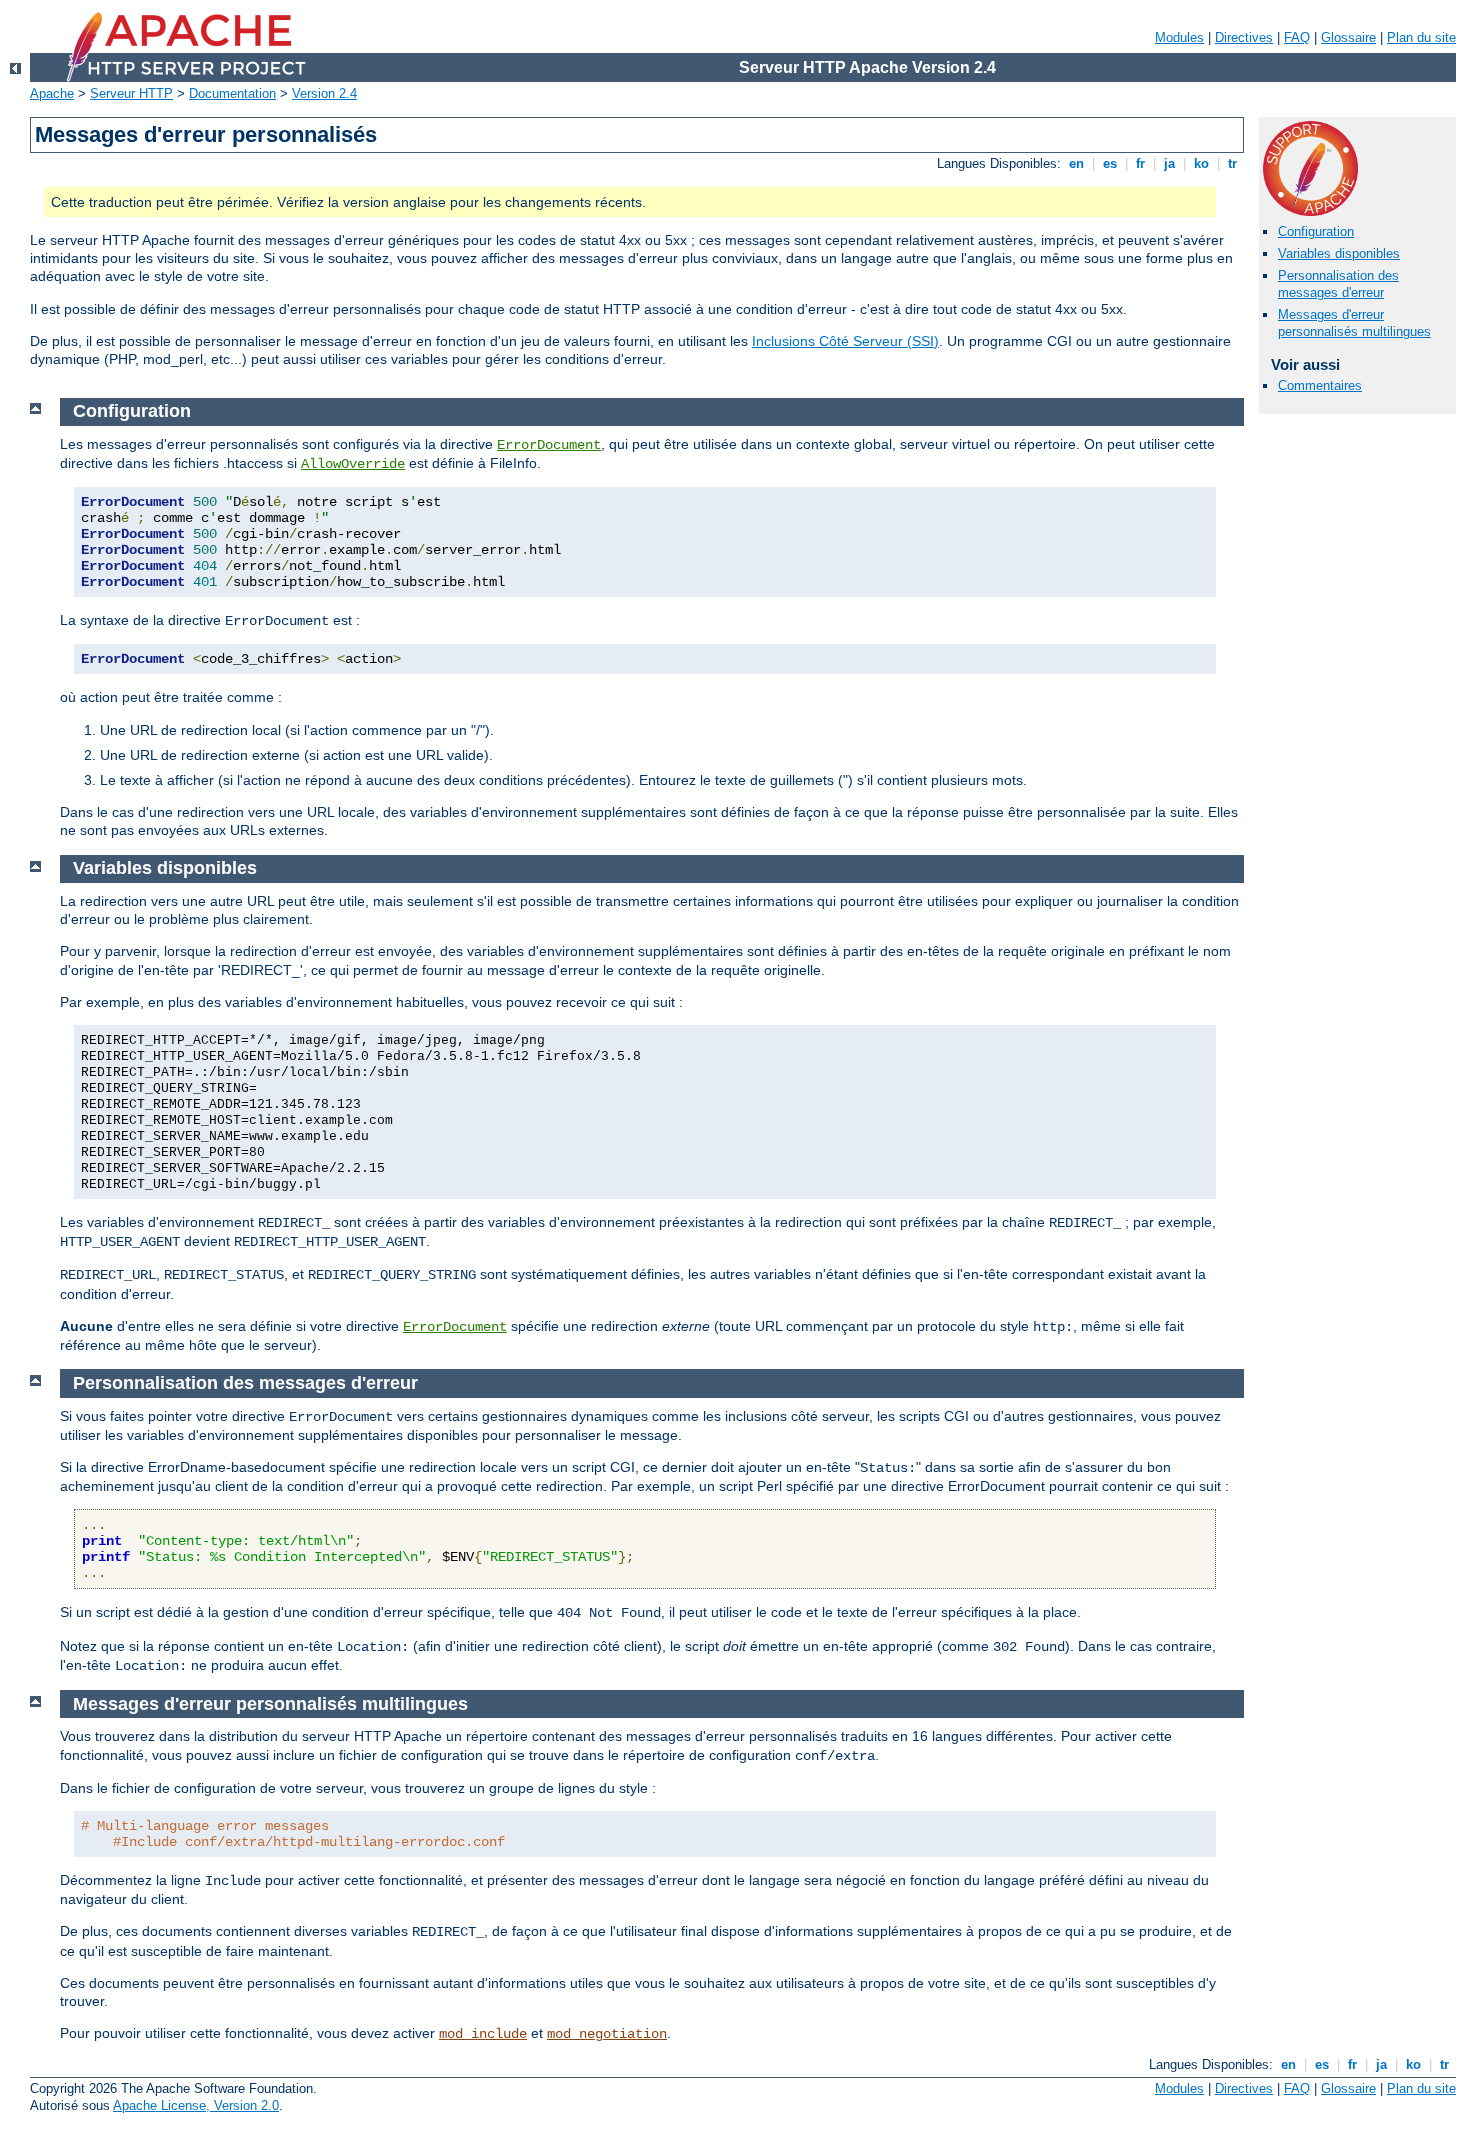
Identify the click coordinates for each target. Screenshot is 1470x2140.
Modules (1179, 37)
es (1110, 163)
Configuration (1316, 231)
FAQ (1297, 37)
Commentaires (1320, 385)
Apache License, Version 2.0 (196, 2105)
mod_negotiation (607, 2034)
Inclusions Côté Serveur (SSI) (845, 341)
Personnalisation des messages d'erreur (1338, 284)
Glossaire (1348, 37)
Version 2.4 (324, 93)
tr (1232, 163)
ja (1169, 163)
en (1076, 163)
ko (1201, 163)
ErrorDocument (549, 445)
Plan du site (1421, 37)
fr (1140, 163)
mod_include (483, 2034)
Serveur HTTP (131, 93)
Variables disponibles (1339, 253)
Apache (52, 93)
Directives (1244, 37)
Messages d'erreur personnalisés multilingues (1354, 323)
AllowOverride (353, 464)
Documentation (232, 93)
